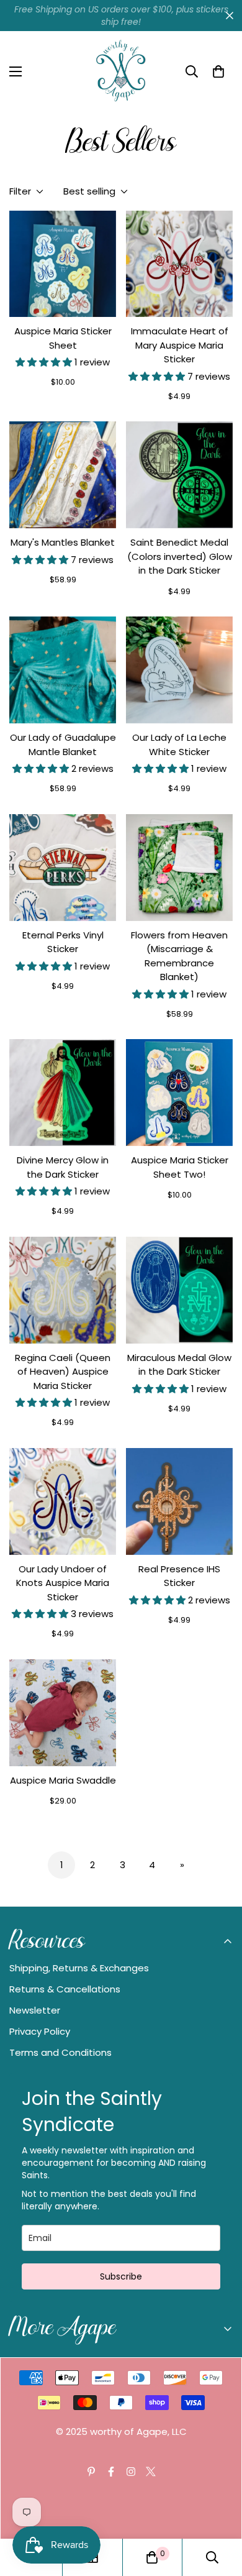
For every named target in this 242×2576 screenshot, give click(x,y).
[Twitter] (151, 2472)
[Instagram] (131, 2472)
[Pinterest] (91, 2472)
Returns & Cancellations (65, 1989)
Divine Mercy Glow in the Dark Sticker (63, 1167)
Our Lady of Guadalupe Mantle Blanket (63, 745)
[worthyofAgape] (121, 71)
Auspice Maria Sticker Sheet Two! (180, 1167)
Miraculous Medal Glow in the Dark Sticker (179, 1365)
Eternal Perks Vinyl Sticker (63, 942)
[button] (218, 71)
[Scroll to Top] (220, 2510)
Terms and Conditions (60, 2052)
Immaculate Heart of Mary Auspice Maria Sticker (180, 345)
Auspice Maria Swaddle (63, 1780)
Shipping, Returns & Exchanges (79, 1968)
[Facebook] (111, 2472)
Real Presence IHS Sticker (179, 1576)
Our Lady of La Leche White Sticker (179, 745)
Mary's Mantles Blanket (63, 542)
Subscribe (121, 2276)
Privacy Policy (40, 2031)
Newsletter (35, 2010)
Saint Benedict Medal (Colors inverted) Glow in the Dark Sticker (180, 556)
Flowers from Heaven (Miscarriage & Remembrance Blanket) (179, 956)
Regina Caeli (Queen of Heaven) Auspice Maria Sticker (63, 1372)
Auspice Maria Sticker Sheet (63, 338)
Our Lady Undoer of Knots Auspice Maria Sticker (63, 1583)
